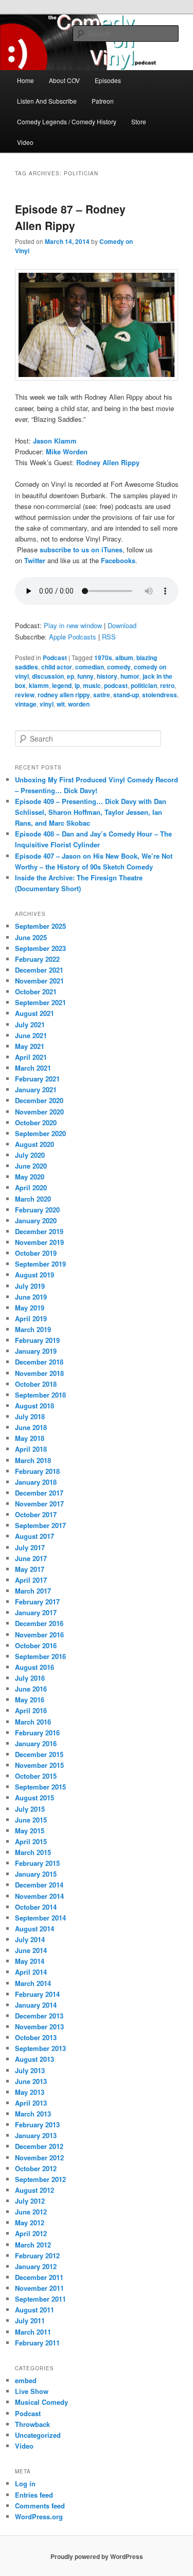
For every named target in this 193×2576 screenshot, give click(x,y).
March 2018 (33, 1460)
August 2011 (34, 2310)
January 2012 (36, 2266)
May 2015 (30, 1831)
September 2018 (40, 1395)
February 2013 (37, 2124)
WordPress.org (39, 2516)
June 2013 (31, 2081)
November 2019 (39, 1242)
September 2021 (40, 1002)
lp (77, 685)
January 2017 (36, 1612)
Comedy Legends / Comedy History (67, 121)
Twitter (35, 560)
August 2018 (34, 1406)
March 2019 (33, 1329)
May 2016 (30, 1700)
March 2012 (33, 2245)
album (124, 658)
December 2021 (39, 970)
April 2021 (31, 1057)
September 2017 (40, 1525)
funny (85, 676)
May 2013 (30, 2092)
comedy (119, 667)
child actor (57, 667)
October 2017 (36, 1514)
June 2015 (31, 1820)
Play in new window (73, 625)
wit (61, 704)
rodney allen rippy (64, 695)
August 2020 (34, 1144)
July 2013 (30, 2070)
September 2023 (40, 948)
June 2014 (31, 1950)
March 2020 (33, 1199)
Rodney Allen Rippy (108, 462)
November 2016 (39, 1635)
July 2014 (30, 1939)
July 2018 (30, 1416)
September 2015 (40, 1787)
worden (79, 704)
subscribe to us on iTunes (81, 549)
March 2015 (33, 1852)
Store (139, 121)
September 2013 (40, 2048)
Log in (25, 2483)
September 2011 (40, 2299)
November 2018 (39, 1373)
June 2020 (31, 1166)
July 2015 (30, 1809)
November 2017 (39, 1504)
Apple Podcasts (73, 637)
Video (25, 142)
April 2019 (31, 1318)
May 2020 (30, 1177)
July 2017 (30, 1547)
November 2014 (39, 1896)
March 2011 (33, 2332)
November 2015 (39, 1765)
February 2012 (37, 2255)
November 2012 (39, 2157)
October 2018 (36, 1384)
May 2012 (30, 2222)
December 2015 (39, 1754)
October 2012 (36, 2168)
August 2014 (34, 1929)
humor (130, 676)
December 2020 (39, 1100)
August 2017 (34, 1536)
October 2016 (36, 1645)
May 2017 (30, 1569)
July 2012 (30, 2201)
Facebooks (118, 560)
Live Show (32, 2391)
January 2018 (36, 1482)
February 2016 (37, 1733)
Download (122, 625)
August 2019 (34, 1275)
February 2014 (37, 1994)
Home (25, 80)
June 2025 (31, 937)
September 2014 (40, 1918)
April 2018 (31, 1449)
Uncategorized (38, 2435)
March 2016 (33, 1722)
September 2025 (40, 926)
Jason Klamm (55, 441)
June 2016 (31, 1689)
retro (167, 685)
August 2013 (34, 2059)
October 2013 (36, 2037)
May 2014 (30, 1961)
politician (144, 685)
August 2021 (34, 1013)
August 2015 (34, 1798)
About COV (64, 80)
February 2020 (37, 1210)
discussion (48, 676)
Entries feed (34, 2495)
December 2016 (39, 1623)
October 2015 (36, 1776)
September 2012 (40, 2179)
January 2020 (36, 1220)
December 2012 (39, 2146)
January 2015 (36, 1874)
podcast (116, 685)
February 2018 (37, 1471)
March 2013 (33, 2114)
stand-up (126, 695)
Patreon (103, 101)
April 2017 (31, 1580)
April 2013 (31, 2103)
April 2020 (31, 1187)
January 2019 (36, 1351)
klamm (39, 685)
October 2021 (36, 991)
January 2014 (36, 2005)
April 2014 (31, 1972)
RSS (109, 637)
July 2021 (30, 1024)
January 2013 (36, 2135)
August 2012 (34, 2190)
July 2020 (30, 1155)
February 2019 (37, 1340)
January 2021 (36, 1089)
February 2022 (37, 959)
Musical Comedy (41, 2402)
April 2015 (31, 1841)
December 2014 (39, 1885)
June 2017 (31, 1558)
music (92, 685)
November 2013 (39, 2027)
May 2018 (30, 1438)
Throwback (32, 2424)
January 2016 (36, 1743)
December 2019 (39, 1231)
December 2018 (39, 1362)
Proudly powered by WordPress (97, 2556)
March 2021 (33, 1068)
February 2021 (37, 1079)
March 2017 (33, 1591)
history (107, 676)
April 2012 (31, 2233)
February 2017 (37, 1602)
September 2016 (40, 1656)
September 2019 (40, 1264)
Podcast (55, 658)
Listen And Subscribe (47, 101)
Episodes (108, 80)
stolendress (160, 695)
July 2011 (30, 2320)
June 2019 (31, 1297)
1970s (103, 658)
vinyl (47, 704)
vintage (26, 704)
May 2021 (30, 1046)
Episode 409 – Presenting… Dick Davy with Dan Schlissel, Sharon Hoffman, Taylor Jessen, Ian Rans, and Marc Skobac (91, 812)
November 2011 (39, 2288)
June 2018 (31, 1427)
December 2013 (39, 2016)
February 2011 (37, 2343)
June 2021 (31, 1035)
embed (26, 2380)
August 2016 (34, 1667)
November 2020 (39, 1112)
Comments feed (40, 2506)
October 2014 (36, 1907)
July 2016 (30, 1678)
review (25, 695)
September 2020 (40, 1133)
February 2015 (37, 1863)
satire (102, 695)
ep (71, 676)
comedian (90, 667)
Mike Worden (67, 452)
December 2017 (39, 1493)
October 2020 (36, 1122)
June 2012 (31, 2212)
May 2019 (30, 1308)
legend (62, 685)
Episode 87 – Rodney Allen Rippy (70, 217)
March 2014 (33, 1983)
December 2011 (39, 2277)
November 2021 (39, 981)
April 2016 (31, 1710)
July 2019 (30, 1286)
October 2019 (36, 1253)
